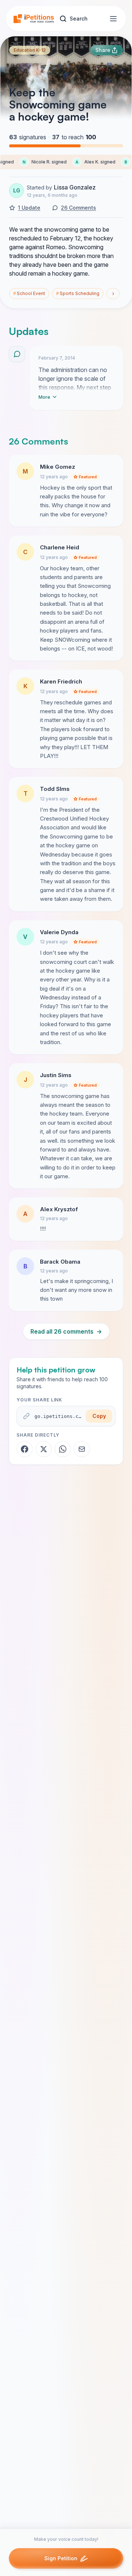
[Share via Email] (82, 1449)
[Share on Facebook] (25, 1449)
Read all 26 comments (66, 1331)
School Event (29, 293)
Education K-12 (30, 50)
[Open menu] (113, 19)
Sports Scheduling (78, 293)
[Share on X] (44, 1449)
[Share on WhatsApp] (63, 1449)
